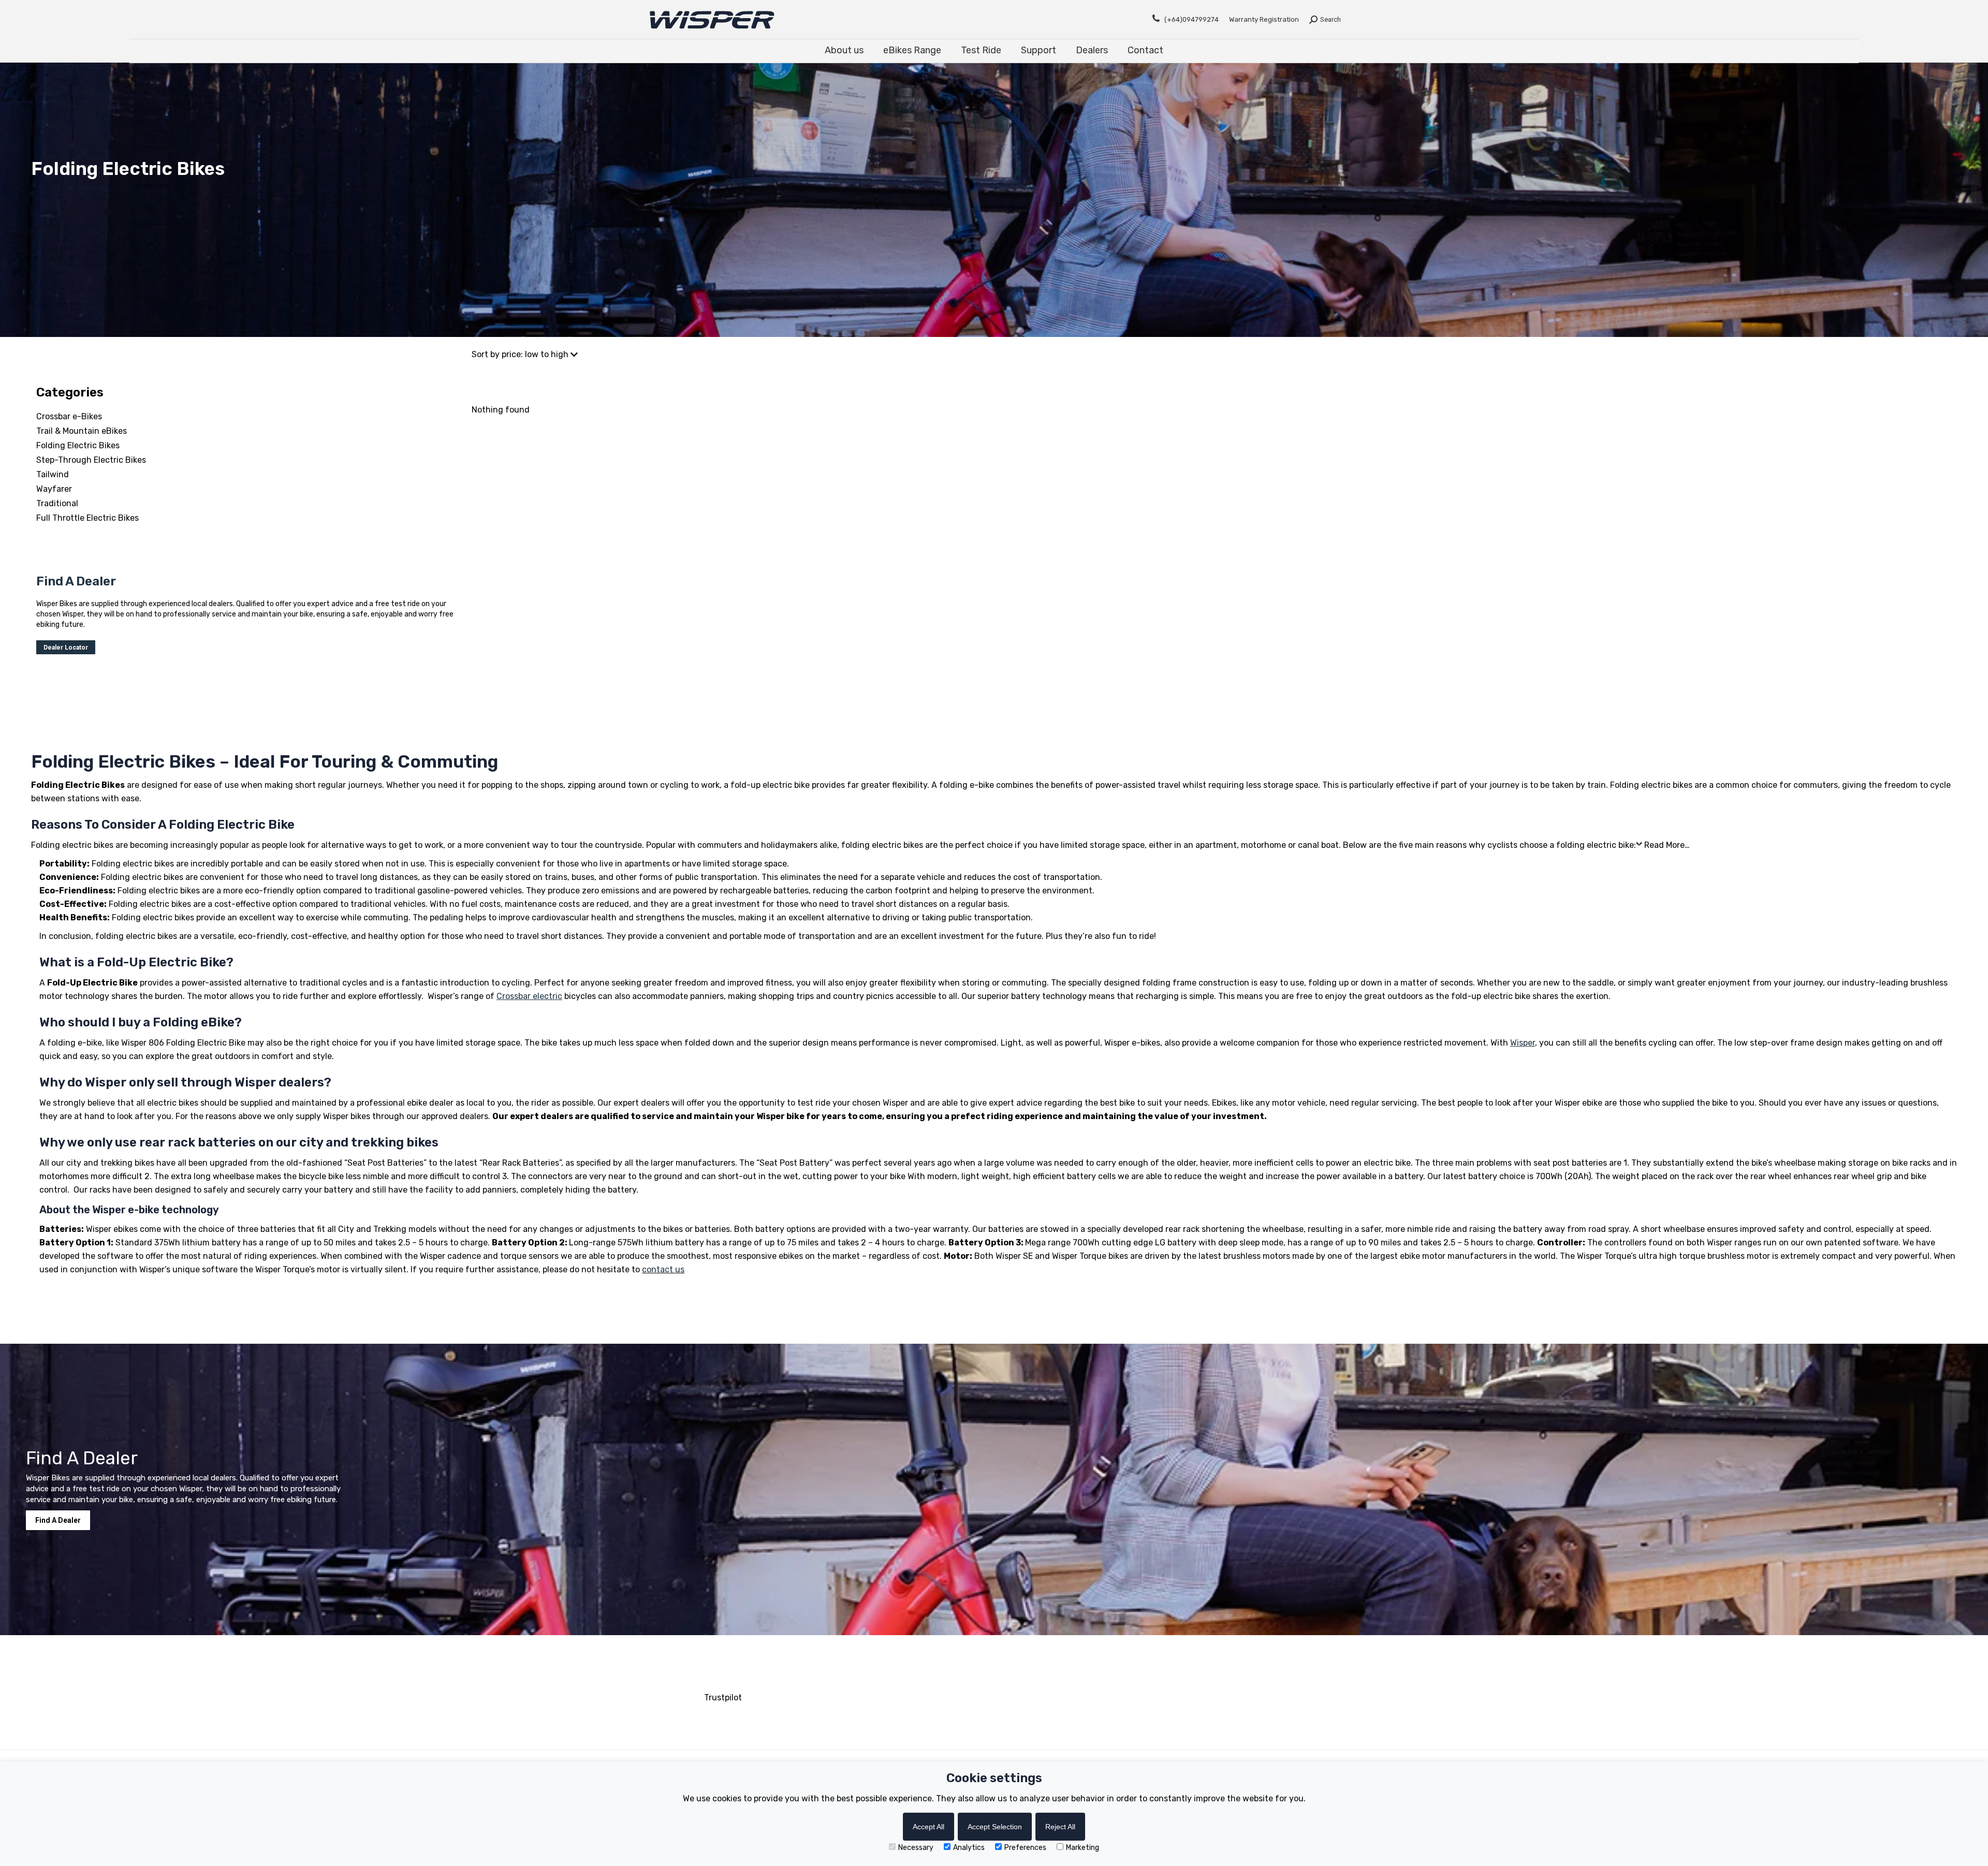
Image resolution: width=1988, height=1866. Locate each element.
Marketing (1083, 1848)
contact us (663, 1269)
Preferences (1025, 1848)
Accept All (929, 1827)
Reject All (1060, 1827)
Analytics (969, 1848)
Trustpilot (723, 1698)
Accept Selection (995, 1827)
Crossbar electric (529, 996)
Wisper (1523, 1043)
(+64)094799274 (1192, 19)
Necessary (916, 1848)
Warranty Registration (1264, 19)
